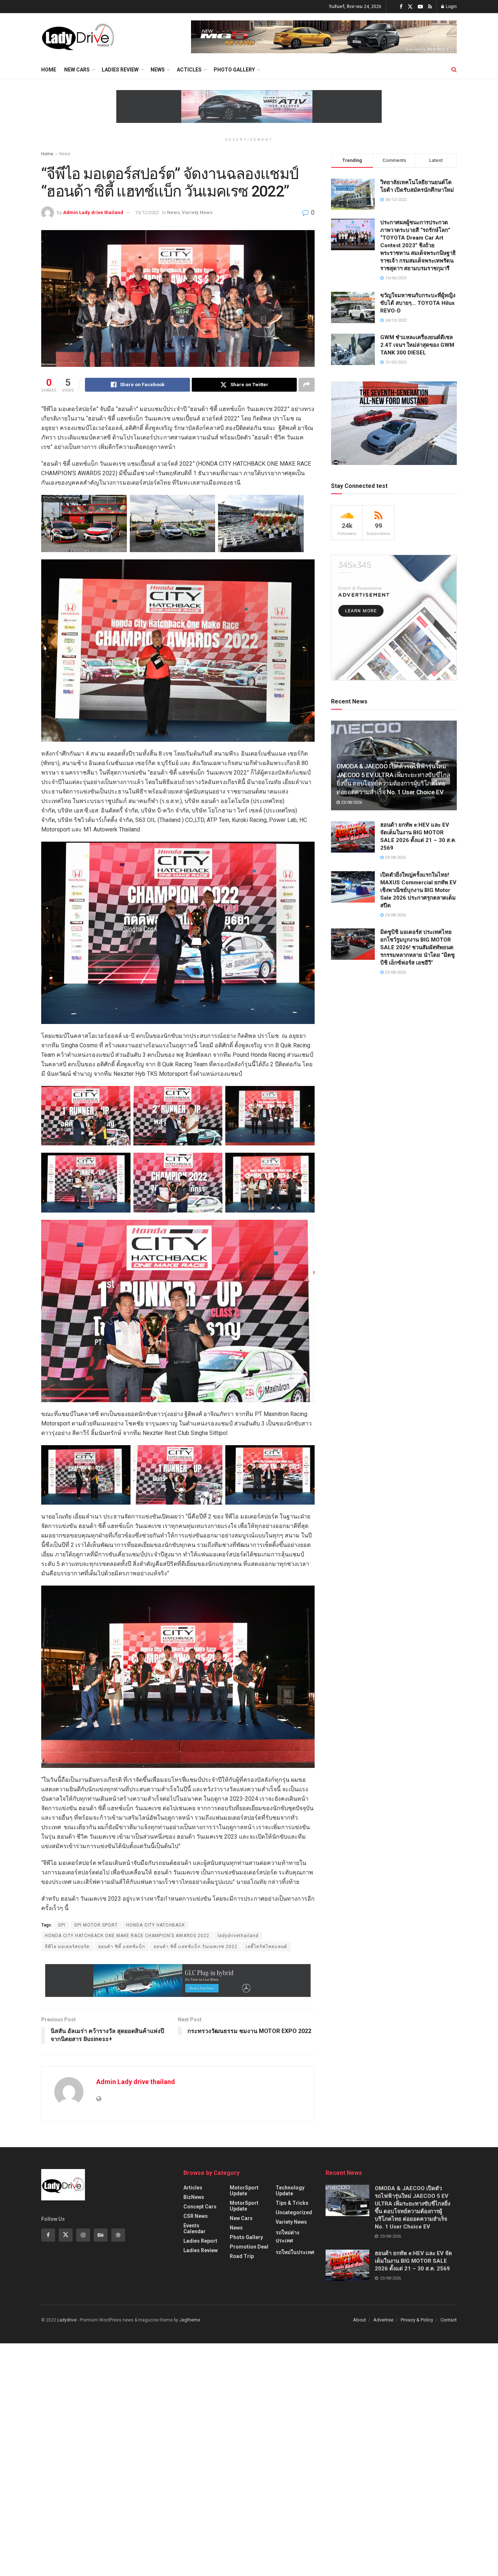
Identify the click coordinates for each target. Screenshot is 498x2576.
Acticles (189, 70)
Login (451, 7)
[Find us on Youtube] (420, 7)
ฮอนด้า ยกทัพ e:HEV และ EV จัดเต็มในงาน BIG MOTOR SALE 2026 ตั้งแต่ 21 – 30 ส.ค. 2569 (413, 2261)
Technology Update (290, 2191)
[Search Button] (454, 70)
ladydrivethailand (238, 1936)
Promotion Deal (249, 2247)
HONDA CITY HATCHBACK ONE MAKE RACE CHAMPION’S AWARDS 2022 (127, 1936)
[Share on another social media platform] (307, 385)
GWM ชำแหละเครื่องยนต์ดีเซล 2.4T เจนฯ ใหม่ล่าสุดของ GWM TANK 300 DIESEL (417, 345)
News (158, 70)
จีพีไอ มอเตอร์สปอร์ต (67, 1947)
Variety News (197, 212)
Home (49, 70)
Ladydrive (67, 2320)
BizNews (194, 2197)
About (359, 2320)
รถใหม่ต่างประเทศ (287, 2236)
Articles (193, 2188)
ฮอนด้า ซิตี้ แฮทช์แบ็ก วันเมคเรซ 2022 (195, 1947)
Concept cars (200, 2207)
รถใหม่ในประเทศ (295, 2252)
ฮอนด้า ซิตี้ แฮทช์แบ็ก (122, 1947)
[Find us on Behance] (101, 2235)
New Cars (77, 70)
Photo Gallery (234, 70)
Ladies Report (200, 2241)
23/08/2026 (351, 802)
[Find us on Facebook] (401, 7)
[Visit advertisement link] (324, 37)
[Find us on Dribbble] (118, 2235)
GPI (62, 1925)
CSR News (196, 2216)
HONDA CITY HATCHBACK (155, 1925)
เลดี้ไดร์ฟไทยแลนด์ (266, 1947)
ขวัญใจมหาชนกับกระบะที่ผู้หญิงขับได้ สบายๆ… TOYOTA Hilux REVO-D (418, 303)
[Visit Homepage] (78, 37)
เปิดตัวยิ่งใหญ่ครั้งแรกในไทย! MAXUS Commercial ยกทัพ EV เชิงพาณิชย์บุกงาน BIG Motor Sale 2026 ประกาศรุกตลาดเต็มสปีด (418, 890)
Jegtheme (190, 2320)
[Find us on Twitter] (410, 7)
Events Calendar (194, 2228)
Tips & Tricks (292, 2203)
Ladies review (120, 70)
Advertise (383, 2320)
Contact (449, 2320)
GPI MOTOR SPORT (96, 1925)
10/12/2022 (147, 212)
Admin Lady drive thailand (93, 212)
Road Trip (242, 2256)
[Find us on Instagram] (83, 2235)
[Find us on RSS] (430, 7)
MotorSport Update (244, 2191)
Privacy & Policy (417, 2320)
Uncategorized (294, 2212)
